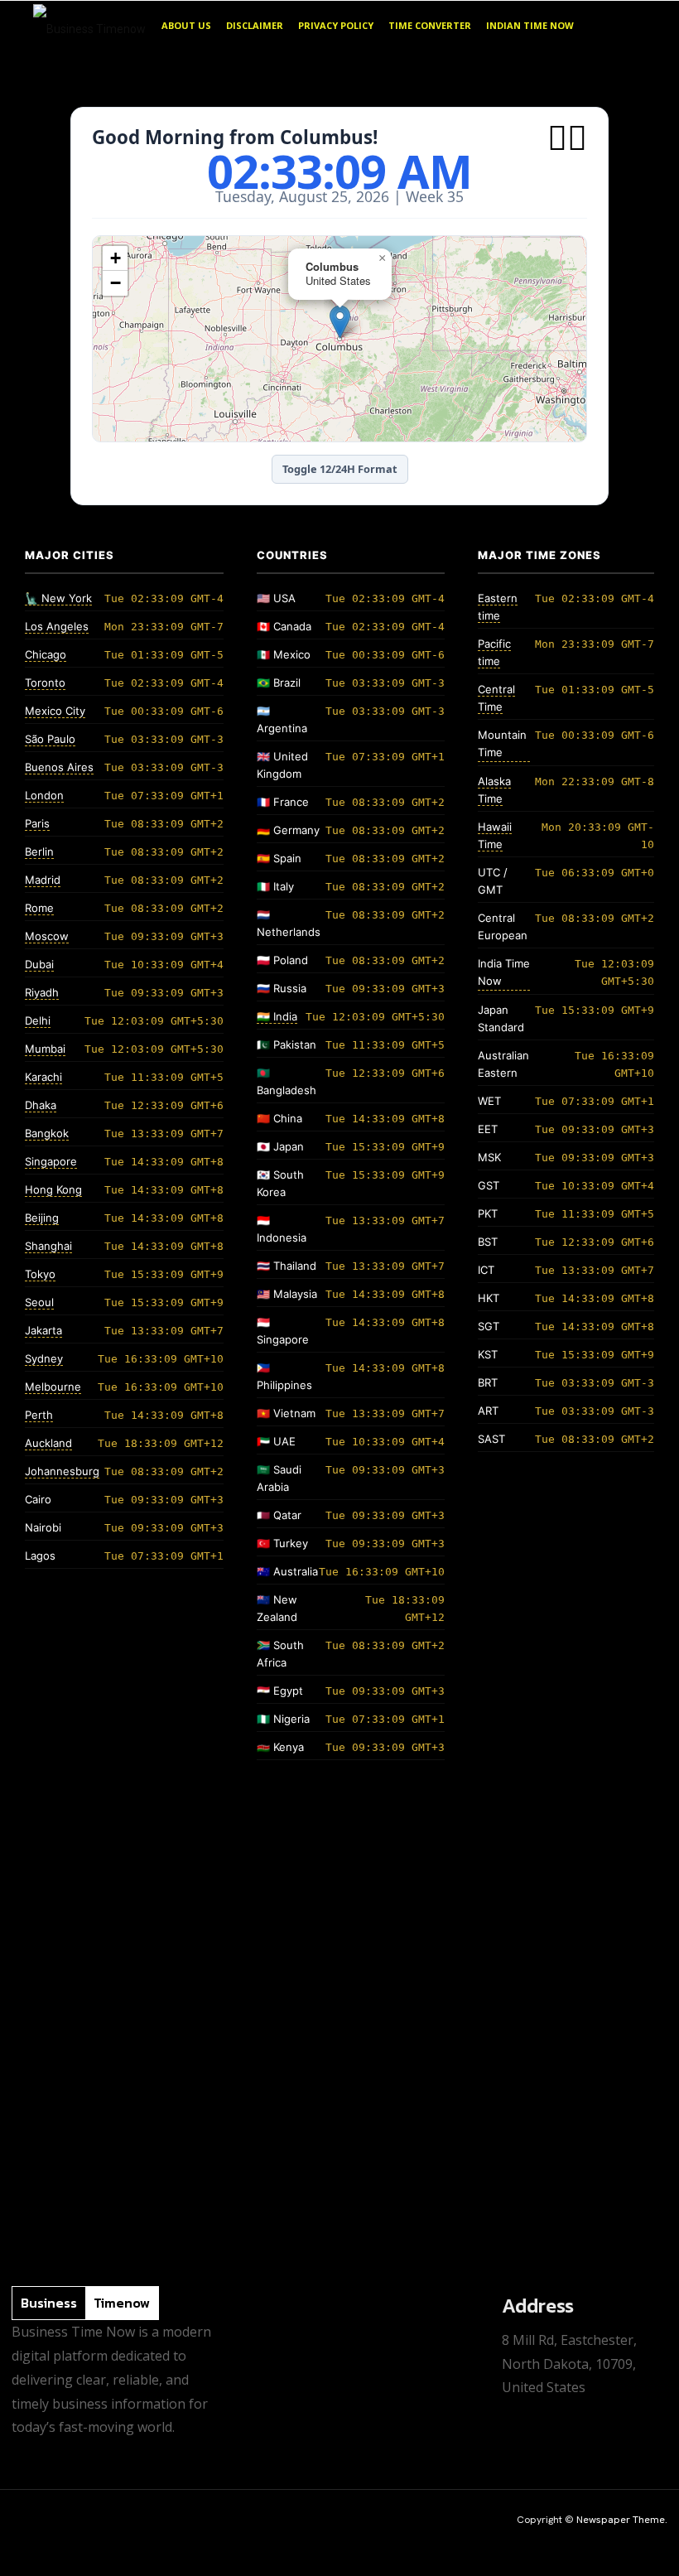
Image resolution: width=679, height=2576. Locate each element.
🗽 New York (58, 598)
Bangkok (47, 1133)
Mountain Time (502, 743)
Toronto (45, 683)
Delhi (38, 1020)
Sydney (44, 1358)
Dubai (39, 964)
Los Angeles (57, 626)
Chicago (46, 654)
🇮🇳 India (277, 1016)
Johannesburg (62, 1471)
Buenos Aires (59, 767)
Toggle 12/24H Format (340, 469)
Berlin (39, 851)
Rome (39, 908)
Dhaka (41, 1105)
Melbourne (53, 1387)
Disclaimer (255, 25)
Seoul (39, 1302)
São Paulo (50, 739)
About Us (186, 25)
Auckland (48, 1443)
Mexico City (55, 711)
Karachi (43, 1077)
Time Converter (430, 25)
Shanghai (48, 1246)
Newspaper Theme (621, 2520)
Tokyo (40, 1274)
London (44, 795)
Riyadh (42, 992)
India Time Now (504, 972)
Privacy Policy (336, 25)
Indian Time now (530, 25)
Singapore (51, 1161)
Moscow (47, 936)
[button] (626, 26)
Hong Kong (53, 1189)
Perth (39, 1415)
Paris (37, 823)
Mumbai (45, 1049)
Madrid (43, 880)
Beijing (42, 1218)
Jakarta (43, 1330)
